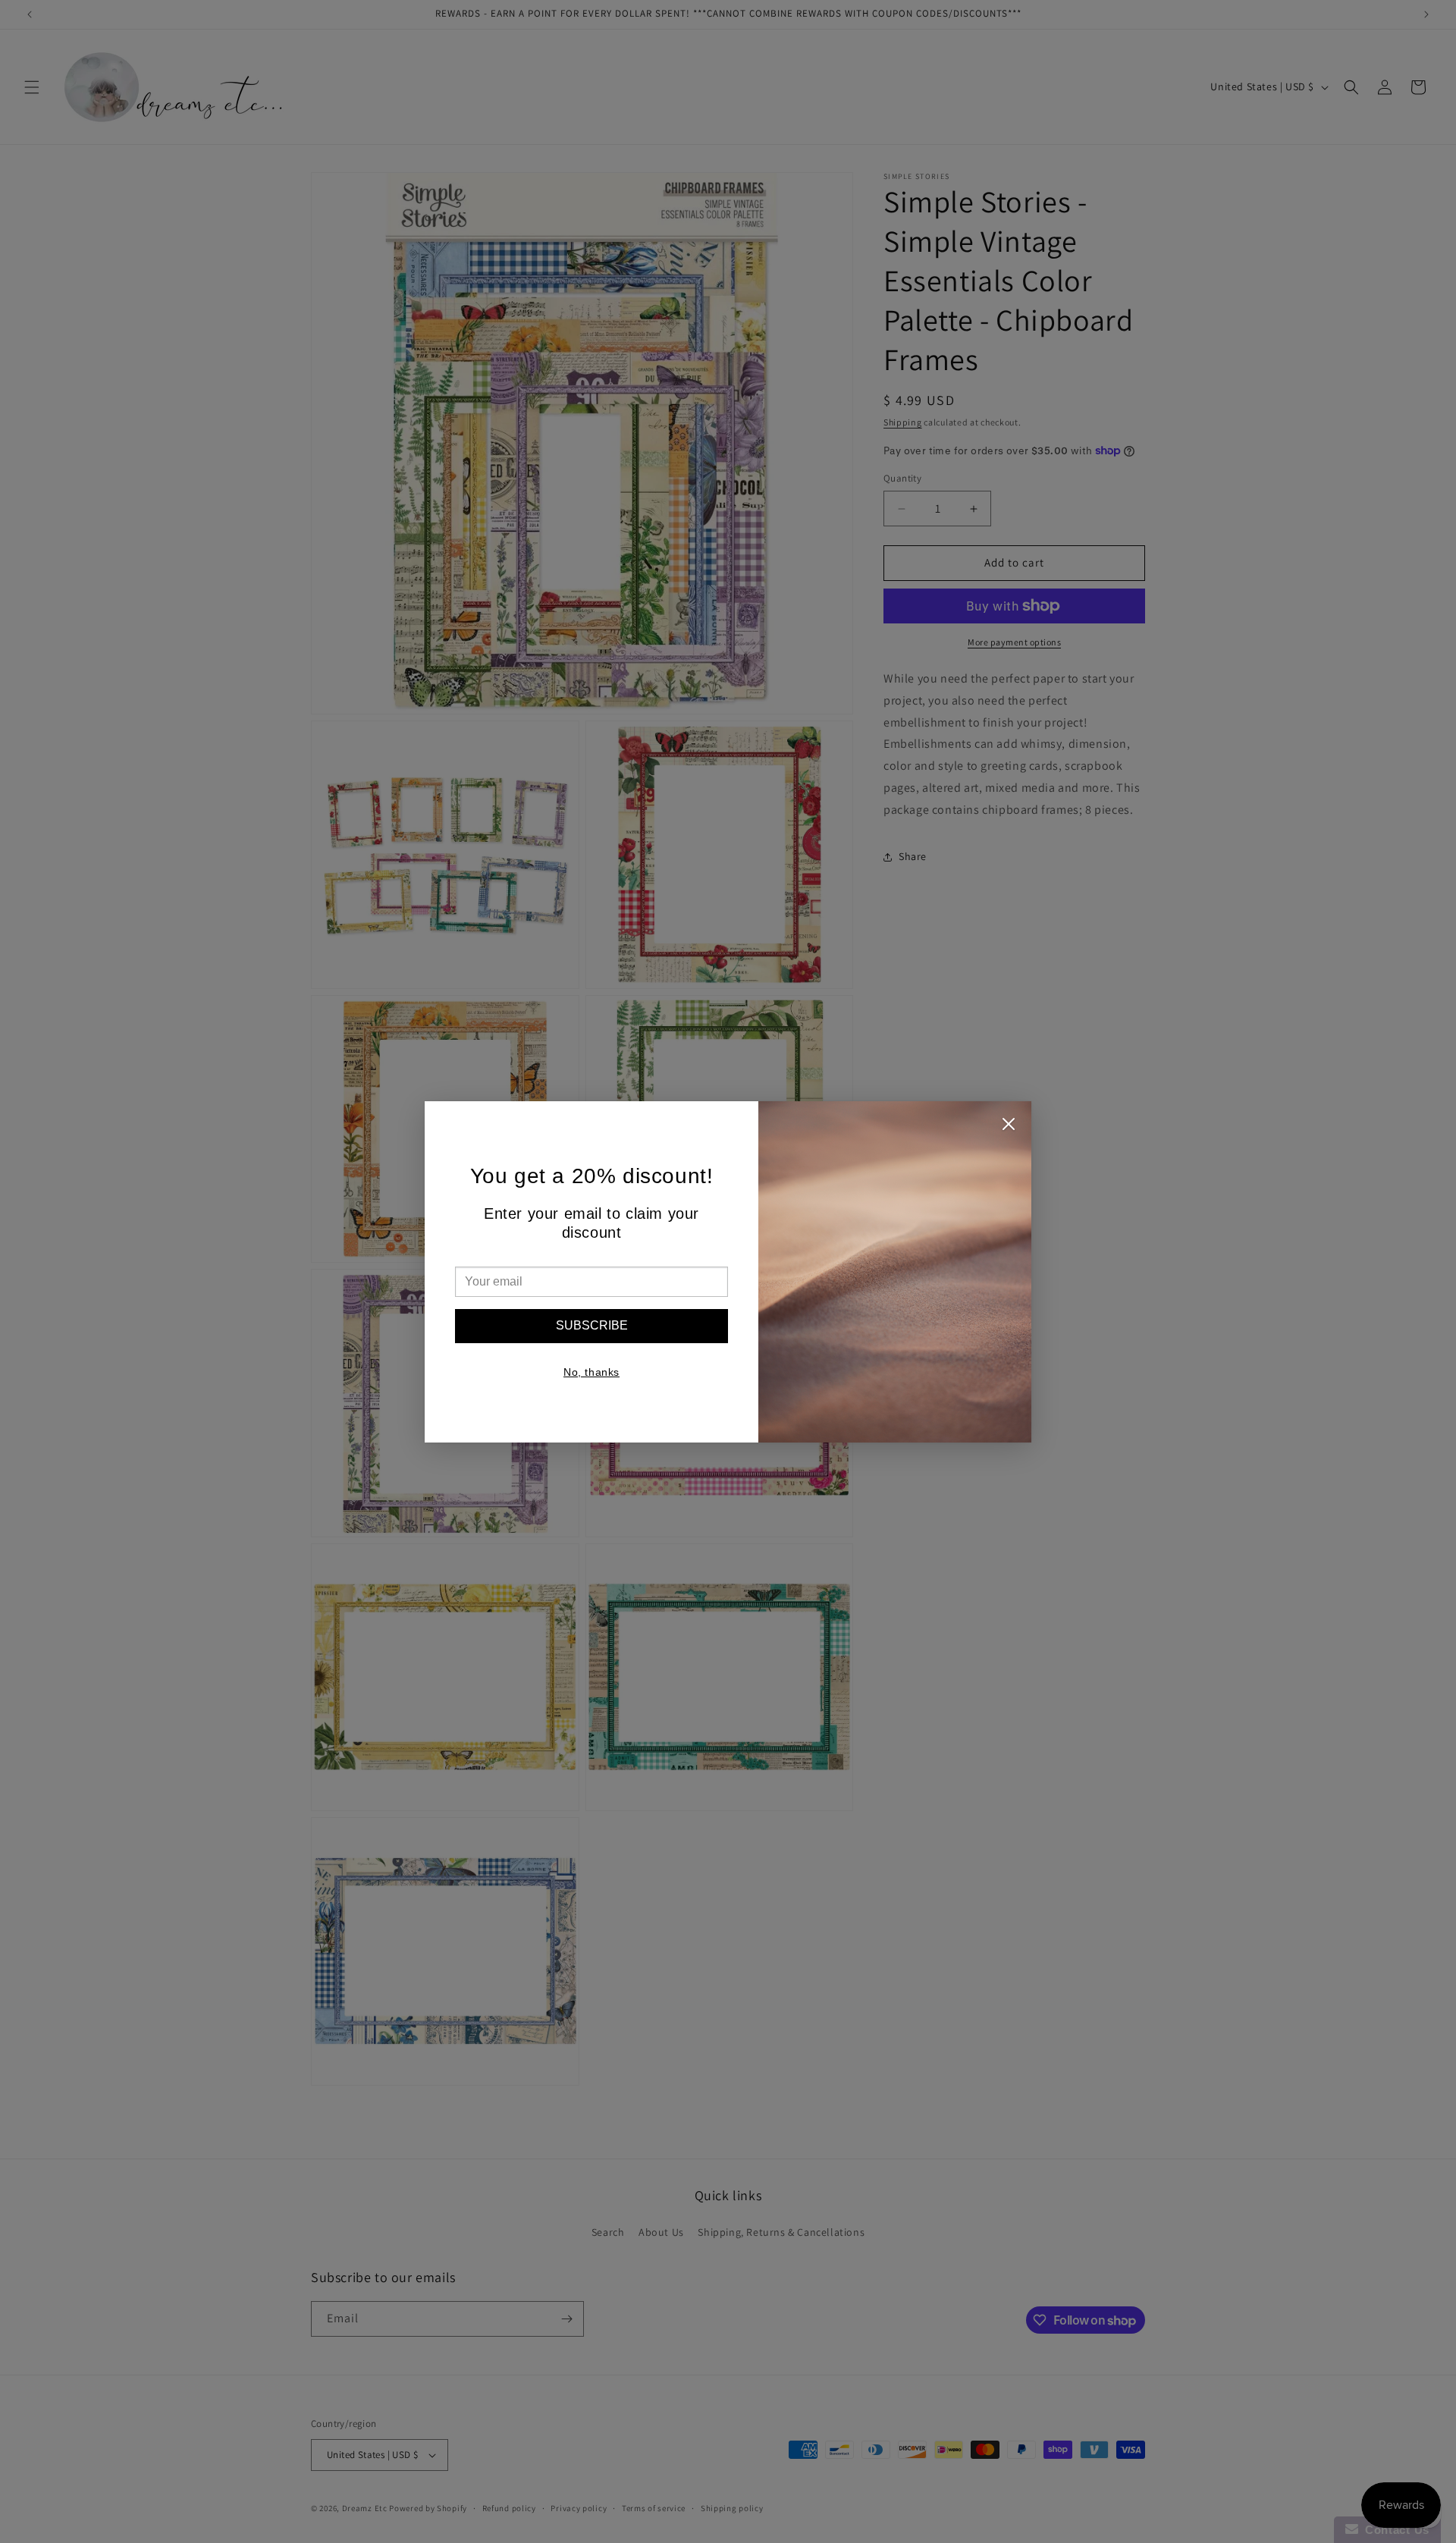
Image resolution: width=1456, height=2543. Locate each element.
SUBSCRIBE (592, 1325)
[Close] (1009, 1128)
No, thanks (591, 1372)
